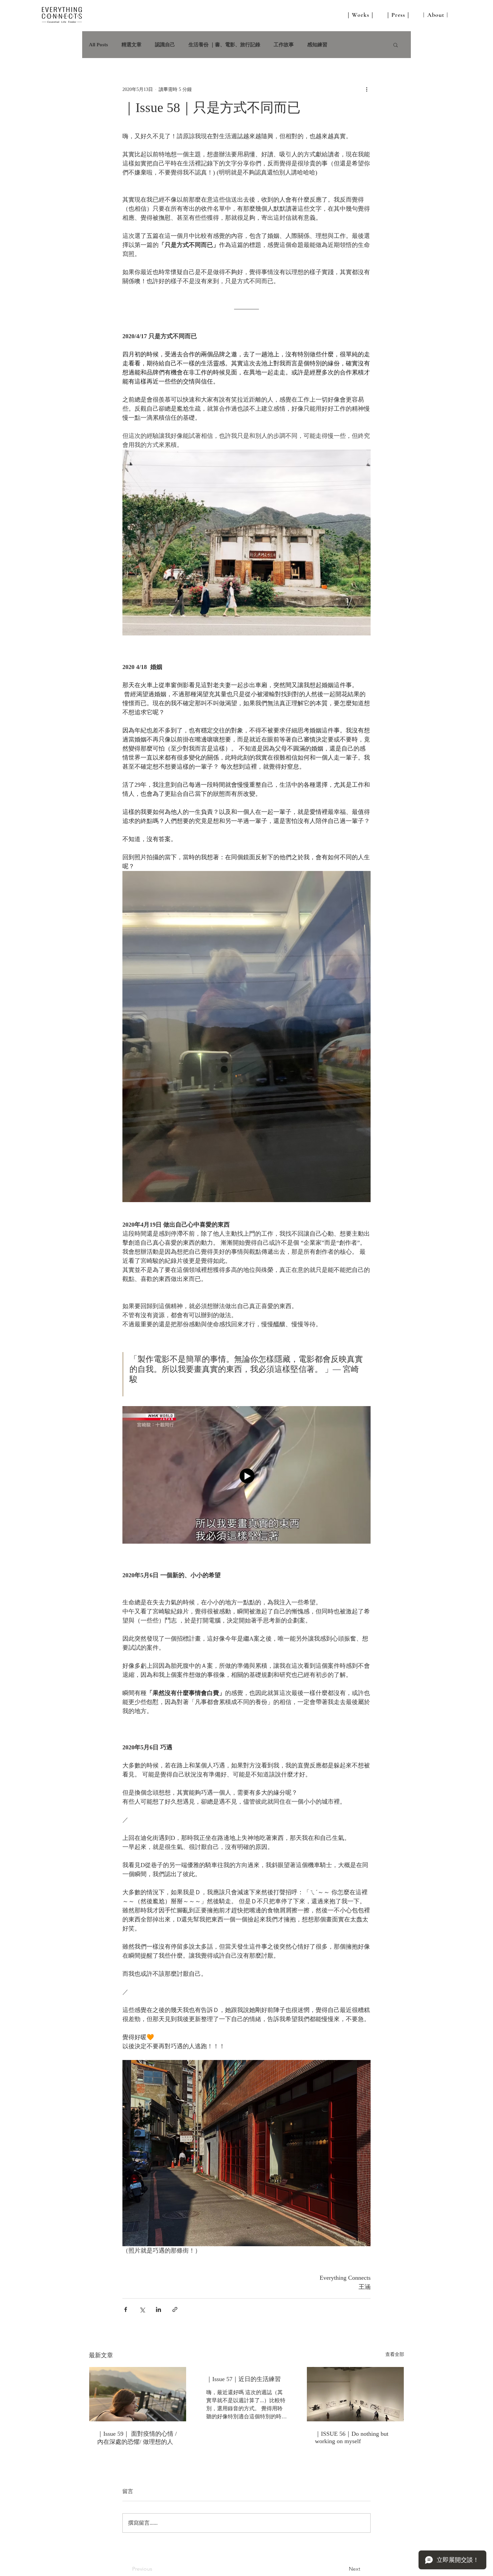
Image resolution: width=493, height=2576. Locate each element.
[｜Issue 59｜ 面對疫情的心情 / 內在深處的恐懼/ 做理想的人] (138, 2394)
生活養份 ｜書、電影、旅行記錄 (224, 45)
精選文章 (131, 45)
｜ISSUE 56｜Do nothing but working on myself (352, 2437)
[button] (396, 45)
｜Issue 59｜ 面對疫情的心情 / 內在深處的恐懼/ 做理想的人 (137, 2438)
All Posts (98, 45)
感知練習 (317, 45)
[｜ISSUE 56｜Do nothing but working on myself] (355, 2394)
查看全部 (395, 2354)
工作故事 (284, 45)
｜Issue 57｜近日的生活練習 (243, 2379)
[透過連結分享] (175, 2309)
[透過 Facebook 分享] (126, 2309)
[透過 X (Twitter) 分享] (142, 2309)
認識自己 (165, 45)
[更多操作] (367, 89)
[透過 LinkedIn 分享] (158, 2309)
